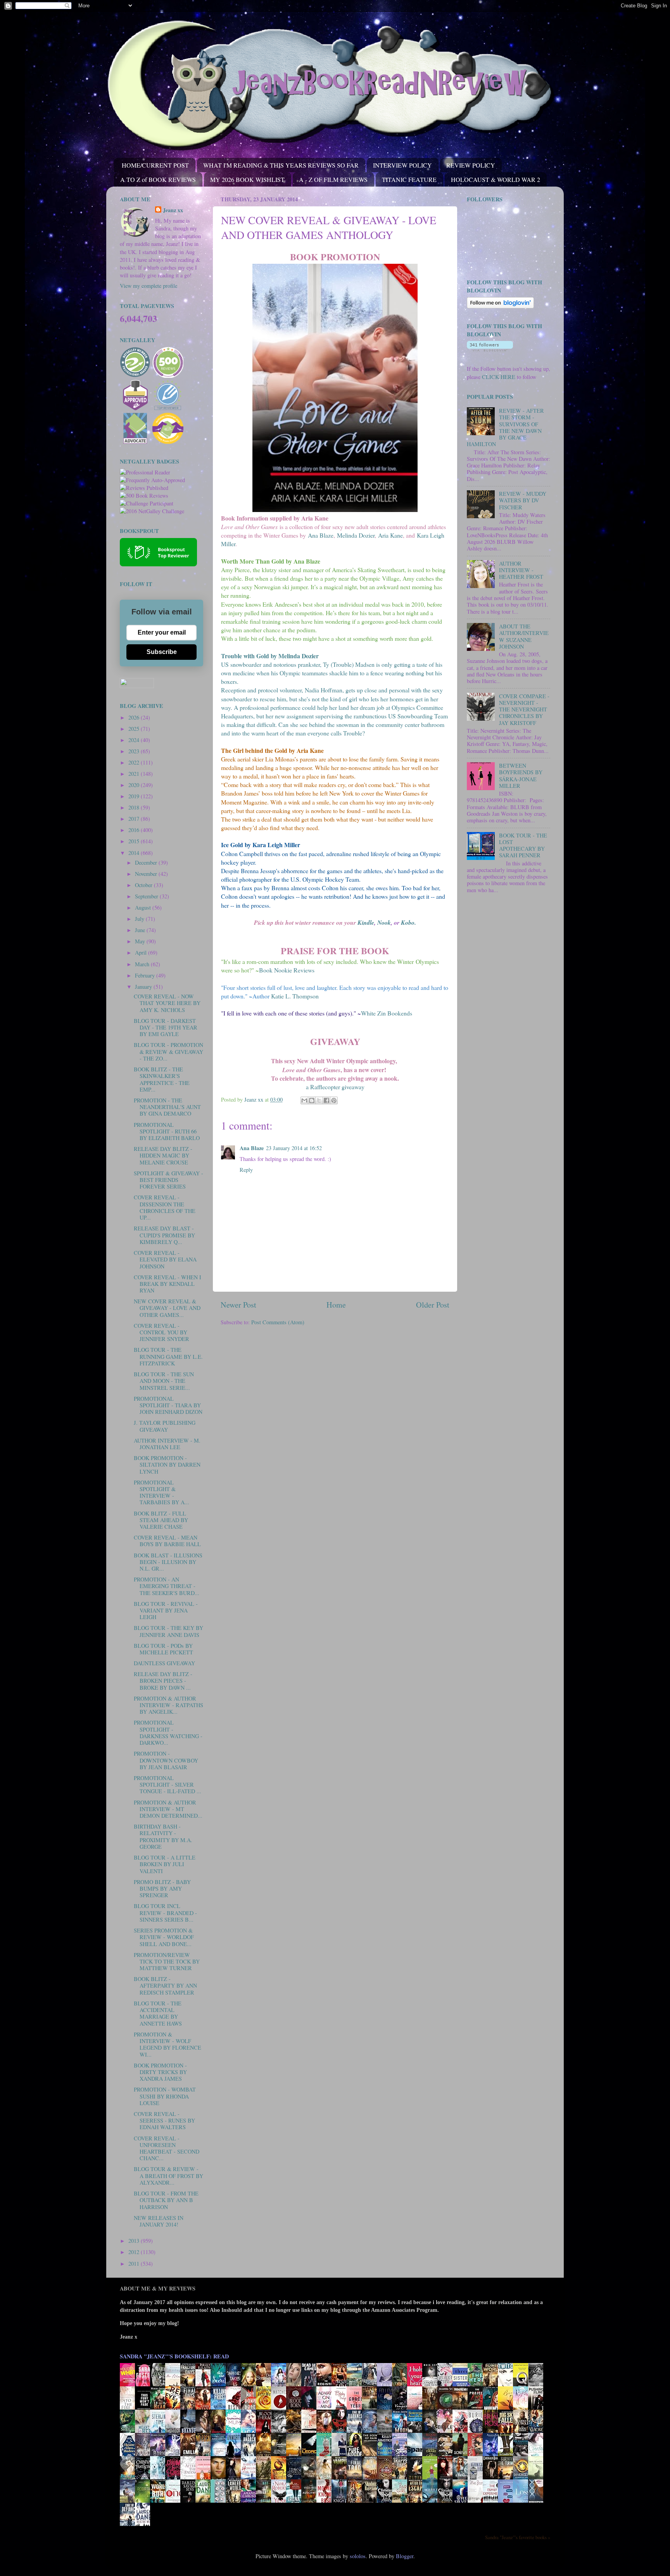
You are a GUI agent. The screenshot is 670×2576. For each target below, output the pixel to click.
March (143, 964)
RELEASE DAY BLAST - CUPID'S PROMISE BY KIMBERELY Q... (164, 1235)
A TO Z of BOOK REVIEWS (158, 179)
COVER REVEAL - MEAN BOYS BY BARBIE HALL (167, 1541)
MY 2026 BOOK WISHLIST (247, 179)
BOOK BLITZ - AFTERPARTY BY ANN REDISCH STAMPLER (165, 1986)
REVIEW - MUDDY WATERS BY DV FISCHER (523, 500)
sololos (358, 2556)
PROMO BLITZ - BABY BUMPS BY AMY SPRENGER (162, 1889)
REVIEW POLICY (471, 165)
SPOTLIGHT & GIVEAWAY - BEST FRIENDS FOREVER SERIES (168, 1180)
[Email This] (304, 1100)
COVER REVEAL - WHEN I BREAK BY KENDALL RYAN (167, 1284)
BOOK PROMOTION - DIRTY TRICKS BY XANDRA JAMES (160, 2072)
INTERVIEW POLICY (402, 165)
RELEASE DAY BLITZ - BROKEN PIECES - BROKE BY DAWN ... (163, 1681)
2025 (135, 729)
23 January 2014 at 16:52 (294, 1148)
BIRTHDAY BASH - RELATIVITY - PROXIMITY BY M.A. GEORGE (163, 1836)
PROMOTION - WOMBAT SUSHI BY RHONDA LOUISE (165, 2096)
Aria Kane (390, 535)
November (147, 874)
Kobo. (408, 922)
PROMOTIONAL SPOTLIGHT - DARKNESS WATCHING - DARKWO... (168, 1733)
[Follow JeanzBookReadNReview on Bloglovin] (500, 306)
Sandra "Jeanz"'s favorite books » (518, 2537)
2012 (135, 2252)
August (144, 907)
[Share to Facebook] (326, 1100)
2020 (135, 785)
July (140, 919)
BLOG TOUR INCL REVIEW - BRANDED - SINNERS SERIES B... (165, 1913)
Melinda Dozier (356, 535)
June (141, 930)
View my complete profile (149, 286)
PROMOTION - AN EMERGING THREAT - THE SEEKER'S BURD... (167, 1586)
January (144, 987)
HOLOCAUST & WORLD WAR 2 (496, 179)
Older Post (433, 1305)
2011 (135, 2264)
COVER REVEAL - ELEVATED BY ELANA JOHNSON (165, 1259)
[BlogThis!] (312, 1100)
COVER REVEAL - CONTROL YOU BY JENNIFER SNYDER (161, 1332)
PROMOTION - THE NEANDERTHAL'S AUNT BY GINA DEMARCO (167, 1107)
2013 (135, 2241)
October (144, 885)
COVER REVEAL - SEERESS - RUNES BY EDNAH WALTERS (164, 2121)
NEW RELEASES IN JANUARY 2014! (159, 2221)
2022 (135, 762)
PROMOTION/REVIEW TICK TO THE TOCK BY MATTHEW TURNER (167, 1962)
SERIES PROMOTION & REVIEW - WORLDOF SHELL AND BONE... (164, 1937)
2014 (135, 853)
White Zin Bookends (387, 1013)
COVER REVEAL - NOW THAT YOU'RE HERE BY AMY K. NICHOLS (167, 1003)
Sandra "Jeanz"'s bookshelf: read (174, 2356)
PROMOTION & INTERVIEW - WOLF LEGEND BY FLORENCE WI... (167, 2044)
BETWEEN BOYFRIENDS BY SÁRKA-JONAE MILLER (521, 776)
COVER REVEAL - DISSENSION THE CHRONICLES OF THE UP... (165, 1207)
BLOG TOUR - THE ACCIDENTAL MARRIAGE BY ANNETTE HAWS (158, 2013)
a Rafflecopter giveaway (335, 1087)
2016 (135, 830)
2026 (135, 717)
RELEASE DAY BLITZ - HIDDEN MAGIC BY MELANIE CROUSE (163, 1156)
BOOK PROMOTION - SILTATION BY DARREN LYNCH (167, 1465)
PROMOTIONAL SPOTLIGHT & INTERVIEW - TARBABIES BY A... (161, 1492)
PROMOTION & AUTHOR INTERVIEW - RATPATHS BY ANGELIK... (168, 1705)
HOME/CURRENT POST (155, 165)
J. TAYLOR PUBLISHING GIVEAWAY (165, 1426)
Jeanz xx (173, 210)
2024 (135, 740)
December (147, 862)
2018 (135, 807)
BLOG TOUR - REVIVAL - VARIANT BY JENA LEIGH (166, 1611)
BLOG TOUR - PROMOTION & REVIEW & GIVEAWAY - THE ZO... (168, 1052)
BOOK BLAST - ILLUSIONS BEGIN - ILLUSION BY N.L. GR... (168, 1562)
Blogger (405, 2556)
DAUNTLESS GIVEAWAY (164, 1663)
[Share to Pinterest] (334, 1100)
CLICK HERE (499, 377)
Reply (246, 1170)
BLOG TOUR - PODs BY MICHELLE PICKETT (163, 1649)
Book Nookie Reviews (287, 970)
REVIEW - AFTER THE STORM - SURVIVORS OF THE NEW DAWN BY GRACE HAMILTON (505, 427)
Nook (384, 922)
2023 (135, 751)
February (146, 975)
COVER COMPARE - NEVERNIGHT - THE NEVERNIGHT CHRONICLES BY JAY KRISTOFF (524, 709)
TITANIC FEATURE (409, 179)
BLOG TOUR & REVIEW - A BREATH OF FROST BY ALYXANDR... (168, 2176)
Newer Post (238, 1305)
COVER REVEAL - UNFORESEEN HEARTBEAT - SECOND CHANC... (167, 2148)
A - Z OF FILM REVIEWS (333, 179)
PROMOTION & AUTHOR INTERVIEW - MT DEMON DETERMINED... (168, 1809)
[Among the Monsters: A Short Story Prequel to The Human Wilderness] (538, 2479)
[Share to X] (319, 1100)
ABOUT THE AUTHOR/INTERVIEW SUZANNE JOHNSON (524, 636)
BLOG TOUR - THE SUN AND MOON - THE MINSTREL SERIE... (164, 1381)
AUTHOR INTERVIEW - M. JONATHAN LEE (167, 1444)
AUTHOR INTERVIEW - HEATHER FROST (521, 570)
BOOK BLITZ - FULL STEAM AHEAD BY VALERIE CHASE (161, 1520)
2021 (135, 774)
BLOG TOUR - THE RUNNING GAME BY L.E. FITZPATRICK (168, 1356)
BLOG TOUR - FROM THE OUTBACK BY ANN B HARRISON (166, 2200)
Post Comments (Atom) (278, 1322)
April (142, 952)
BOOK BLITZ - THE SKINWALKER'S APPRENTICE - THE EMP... (162, 1079)
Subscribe (162, 652)
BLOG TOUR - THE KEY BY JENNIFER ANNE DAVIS (168, 1631)
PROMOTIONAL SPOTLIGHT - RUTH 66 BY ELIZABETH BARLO (167, 1131)
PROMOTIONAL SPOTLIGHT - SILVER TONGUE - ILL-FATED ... (167, 1785)
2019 (135, 796)
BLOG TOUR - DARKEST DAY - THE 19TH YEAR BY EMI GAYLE (166, 1028)
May (141, 941)
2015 (135, 841)
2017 (135, 819)
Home (336, 1305)
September (147, 896)
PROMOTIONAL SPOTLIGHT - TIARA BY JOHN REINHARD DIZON (168, 1405)
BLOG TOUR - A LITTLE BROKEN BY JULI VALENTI (165, 1864)
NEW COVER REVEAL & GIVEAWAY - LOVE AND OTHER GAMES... (167, 1308)
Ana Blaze (321, 535)
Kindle (366, 922)
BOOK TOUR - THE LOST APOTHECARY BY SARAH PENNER (523, 845)
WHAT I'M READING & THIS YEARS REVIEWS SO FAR (281, 165)
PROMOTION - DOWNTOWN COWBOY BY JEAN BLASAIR (166, 1760)
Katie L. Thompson (295, 996)
